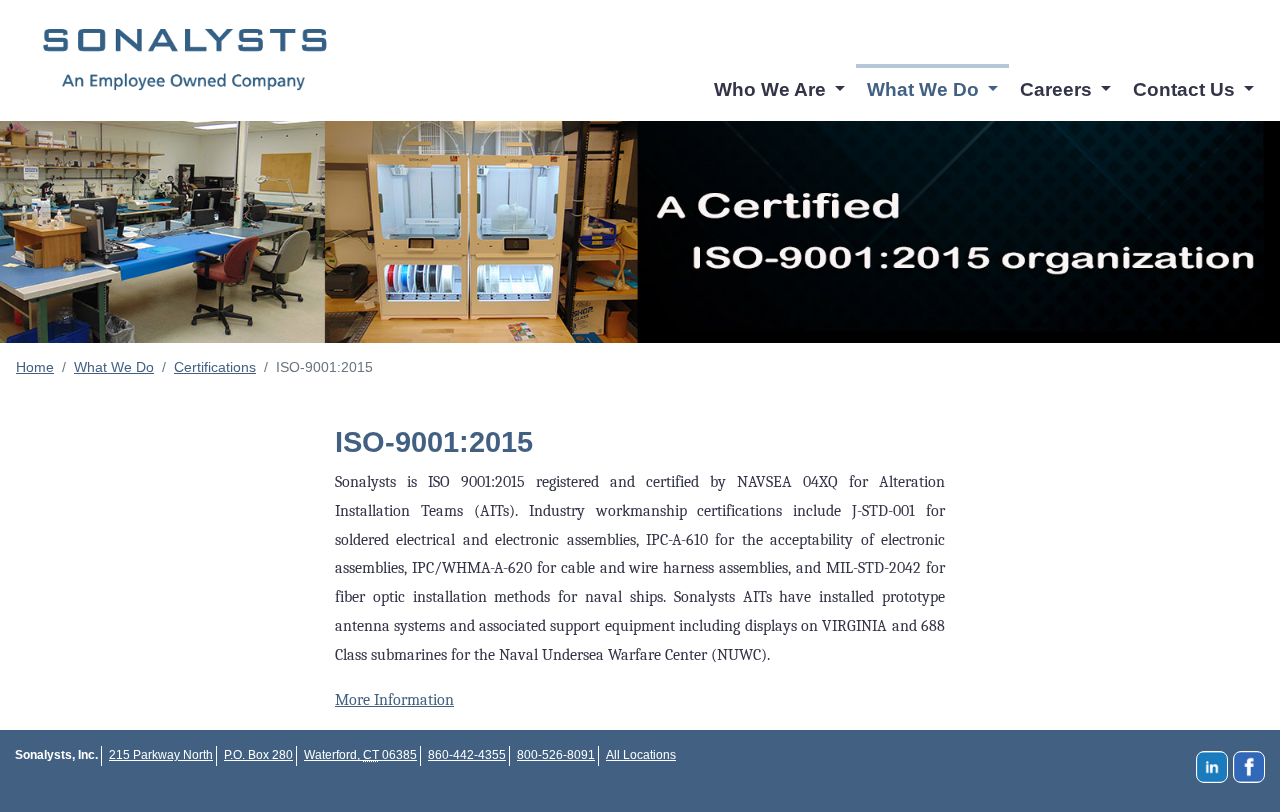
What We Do (114, 367)
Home (35, 367)
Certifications (215, 367)
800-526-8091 (556, 755)
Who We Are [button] (772, 89)
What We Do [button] (925, 89)
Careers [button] (1058, 89)
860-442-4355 (467, 755)
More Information (394, 700)
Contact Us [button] (1186, 89)
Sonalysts (185, 60)
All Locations (641, 755)
